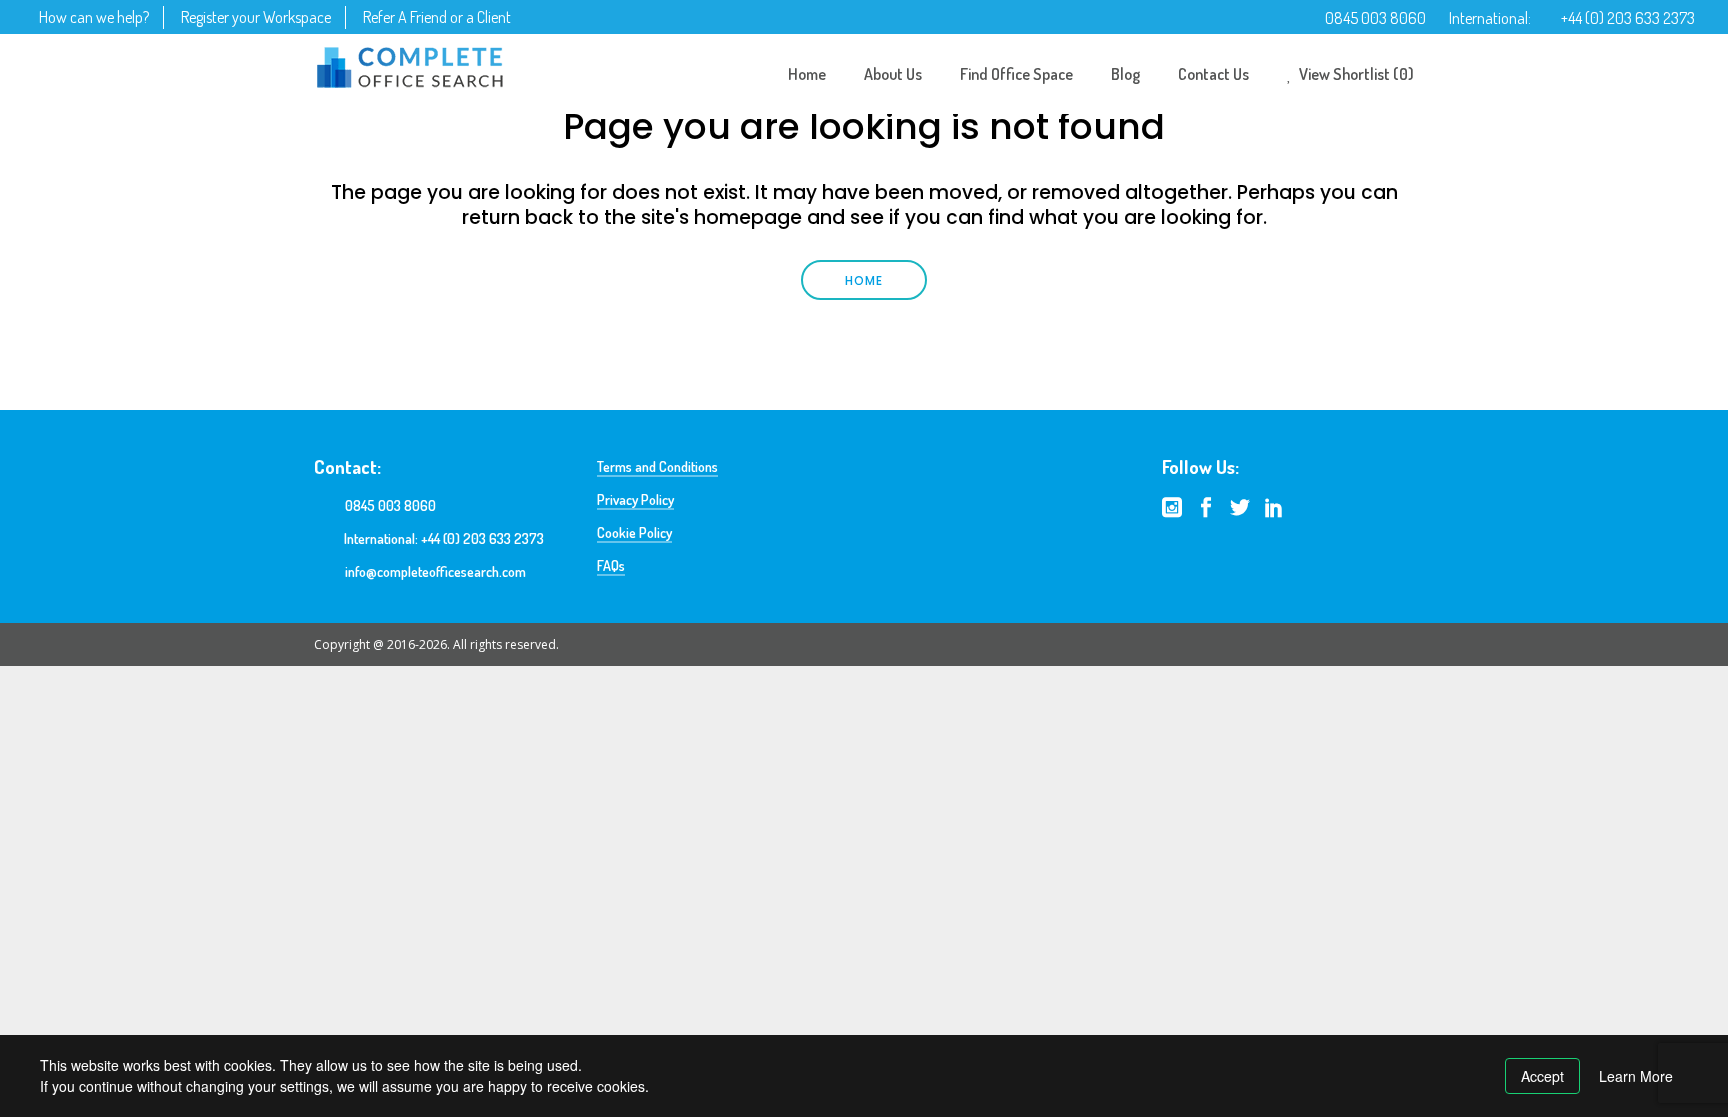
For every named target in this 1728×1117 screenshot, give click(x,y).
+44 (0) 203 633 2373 (1628, 18)
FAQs (611, 565)
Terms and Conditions (657, 466)
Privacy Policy (635, 499)
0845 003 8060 (1375, 18)
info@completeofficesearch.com (435, 571)
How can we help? (94, 17)
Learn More (1636, 1076)
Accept (1542, 1076)
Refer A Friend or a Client (437, 17)
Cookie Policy (634, 532)
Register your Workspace (256, 17)
